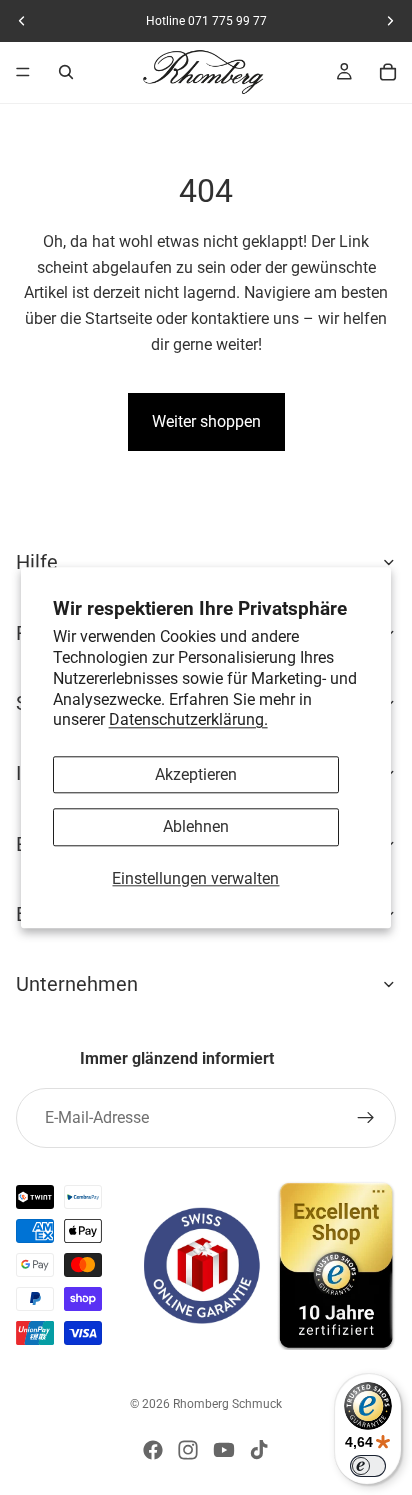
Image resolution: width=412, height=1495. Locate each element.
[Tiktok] (259, 1450)
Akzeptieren (196, 775)
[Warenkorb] (388, 72)
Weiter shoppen (206, 421)
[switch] (368, 1466)
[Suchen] (66, 72)
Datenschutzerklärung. (188, 720)
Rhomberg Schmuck (227, 1404)
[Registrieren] (366, 1118)
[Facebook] (153, 1450)
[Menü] (23, 72)
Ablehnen (196, 827)
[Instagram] (188, 1450)
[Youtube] (224, 1450)
